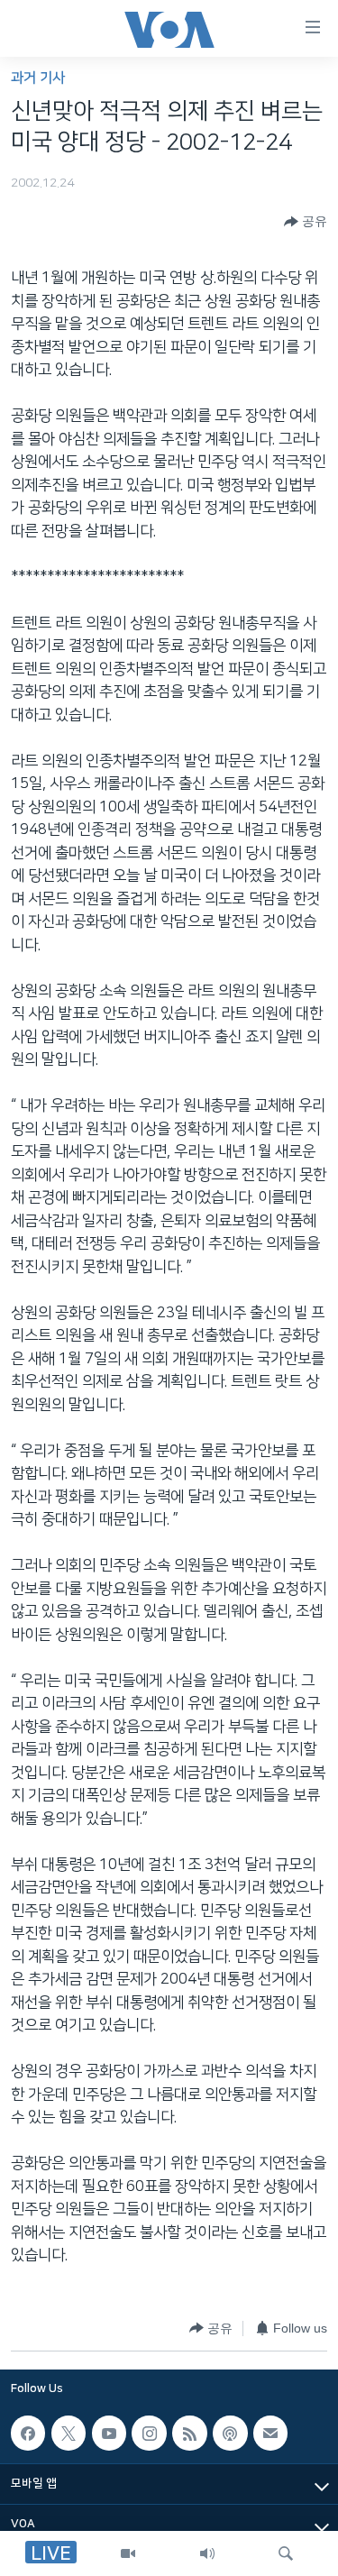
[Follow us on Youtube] (109, 2433)
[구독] (270, 2433)
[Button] (306, 222)
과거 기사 (38, 78)
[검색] (286, 2553)
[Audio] (207, 2553)
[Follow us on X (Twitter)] (69, 2433)
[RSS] (189, 2433)
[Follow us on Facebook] (28, 2433)
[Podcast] (230, 2433)
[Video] (128, 2553)
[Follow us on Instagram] (149, 2433)
